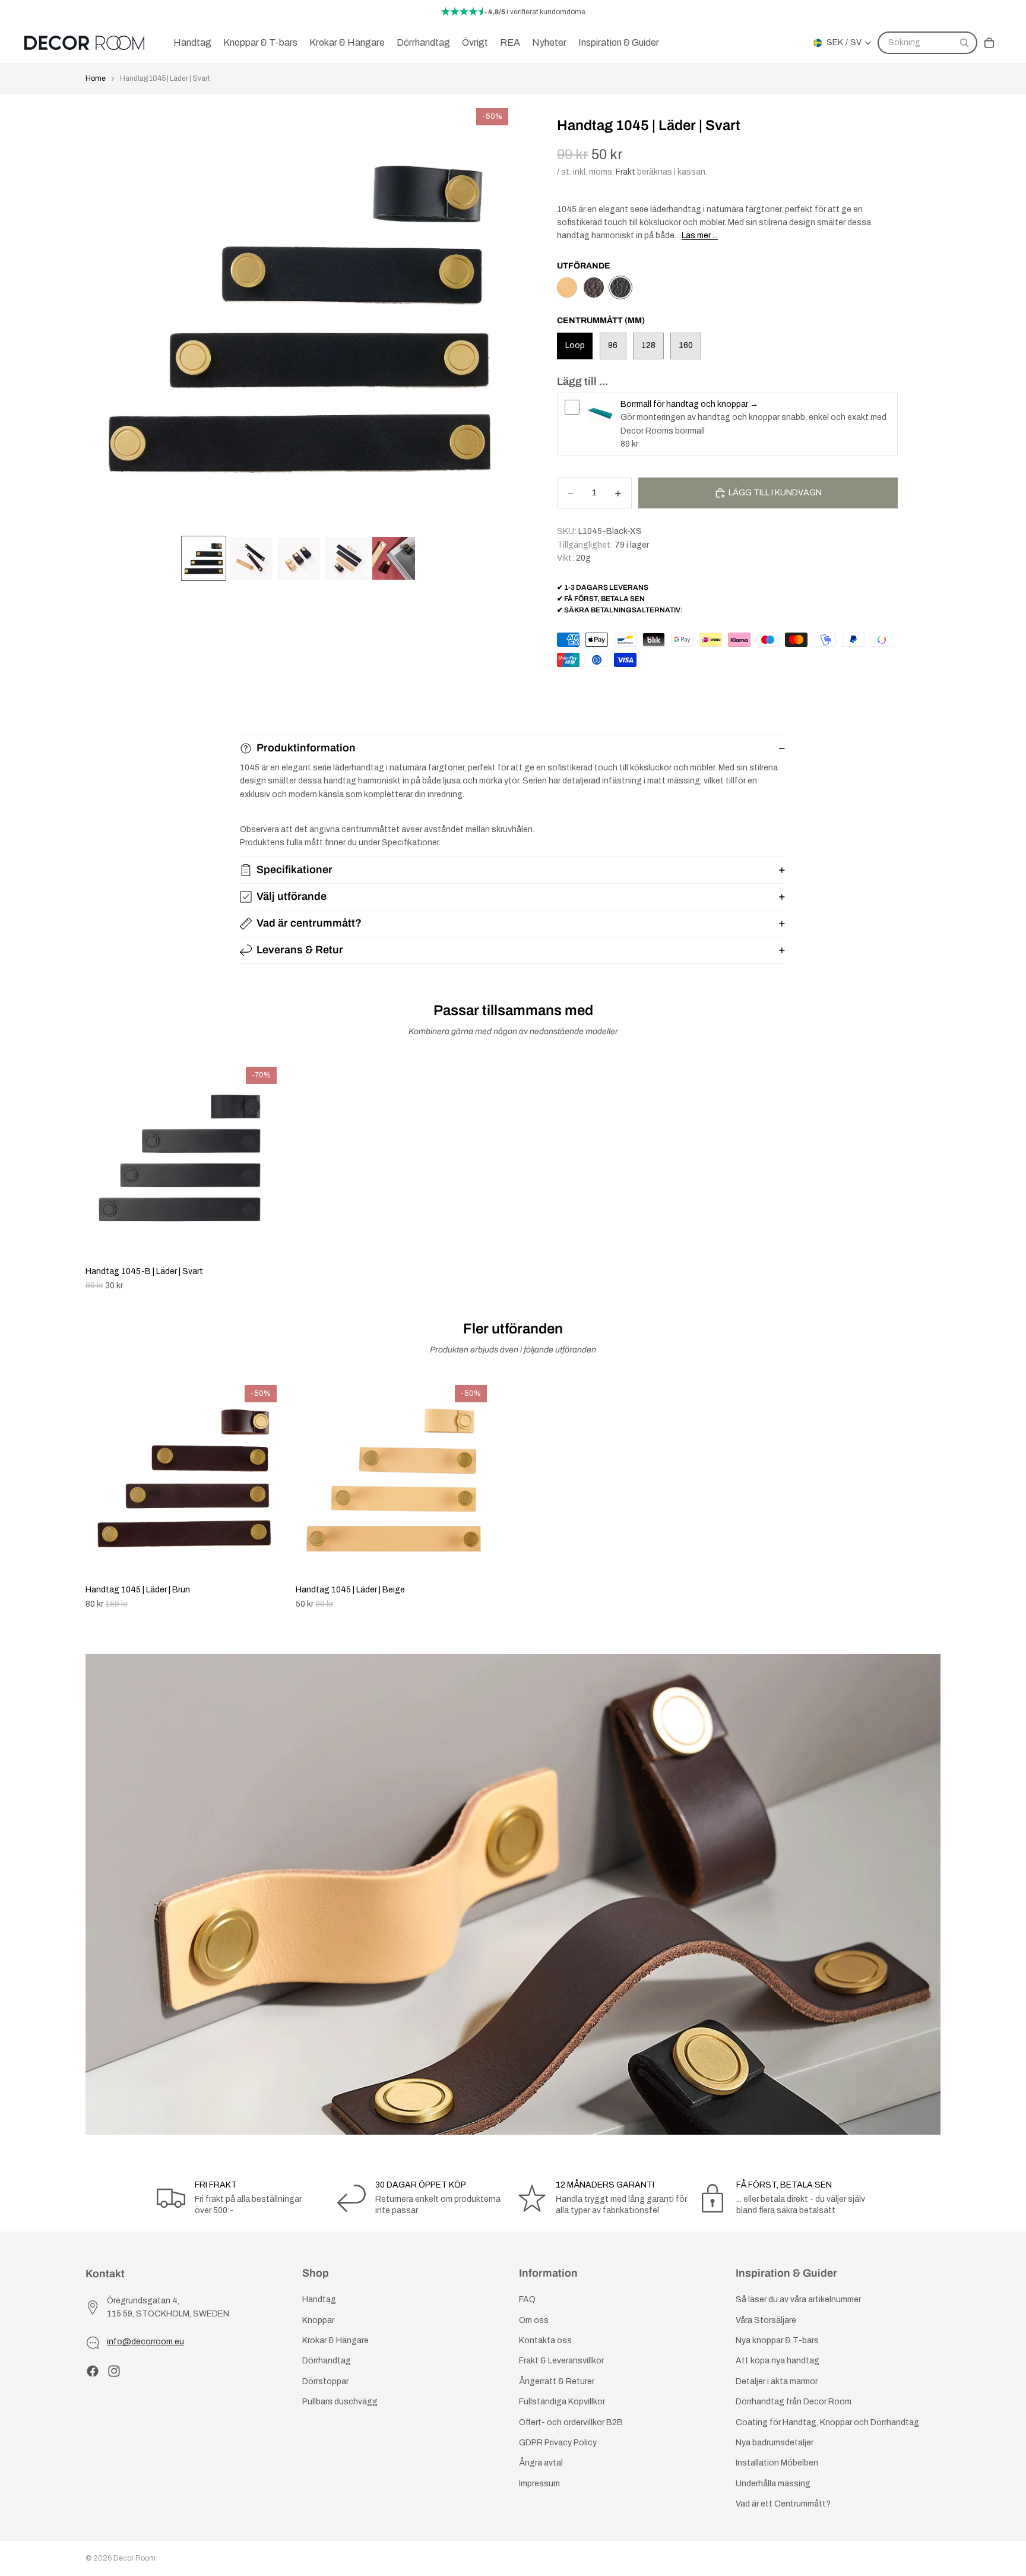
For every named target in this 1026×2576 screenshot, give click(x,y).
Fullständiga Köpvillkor (562, 2402)
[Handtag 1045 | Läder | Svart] (620, 287)
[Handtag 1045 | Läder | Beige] (567, 287)
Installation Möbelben (777, 2463)
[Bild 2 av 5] (251, 558)
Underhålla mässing (773, 2484)
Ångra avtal (541, 2463)
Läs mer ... (700, 236)
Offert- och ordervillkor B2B (571, 2422)
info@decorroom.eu (145, 2342)
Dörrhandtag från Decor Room (794, 2402)
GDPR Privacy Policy (558, 2443)
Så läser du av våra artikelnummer (798, 2300)
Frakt (626, 172)
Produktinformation (306, 748)
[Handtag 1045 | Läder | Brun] (594, 287)
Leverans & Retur (300, 950)
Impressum (539, 2484)
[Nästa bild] (927, 1495)
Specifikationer (294, 870)
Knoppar (318, 2320)
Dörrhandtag (327, 2361)
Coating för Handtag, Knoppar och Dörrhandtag (827, 2422)
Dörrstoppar (325, 2381)
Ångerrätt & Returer (557, 2381)
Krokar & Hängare (335, 2340)
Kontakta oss (545, 2340)
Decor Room (134, 2558)
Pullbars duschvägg (340, 2402)
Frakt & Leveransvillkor (561, 2361)
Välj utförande (292, 896)
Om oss (534, 2320)
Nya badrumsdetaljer (775, 2443)
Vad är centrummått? (309, 923)
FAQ (527, 2300)
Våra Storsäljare (766, 2320)
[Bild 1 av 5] (204, 558)
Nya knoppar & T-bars (777, 2340)
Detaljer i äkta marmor (777, 2381)
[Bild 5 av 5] (394, 558)
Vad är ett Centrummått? (783, 2504)
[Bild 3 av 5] (299, 558)
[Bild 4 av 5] (346, 558)
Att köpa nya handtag (778, 2361)
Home (96, 78)
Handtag (319, 2300)
